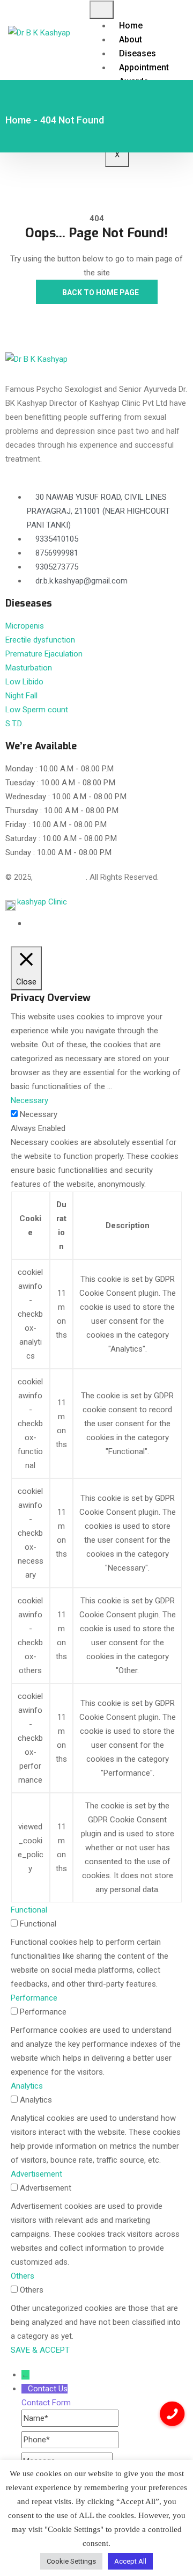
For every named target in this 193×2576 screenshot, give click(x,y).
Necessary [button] (29, 1100)
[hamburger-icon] (102, 10)
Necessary (39, 1114)
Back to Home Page (100, 293)
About (131, 39)
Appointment (144, 67)
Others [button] (23, 2276)
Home (131, 25)
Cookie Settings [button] (71, 2561)
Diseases (138, 53)
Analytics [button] (27, 2086)
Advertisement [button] (36, 2174)
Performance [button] (34, 1998)
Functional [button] (29, 1910)
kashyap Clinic (42, 902)
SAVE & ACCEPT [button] (40, 2350)
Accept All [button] (130, 2561)
